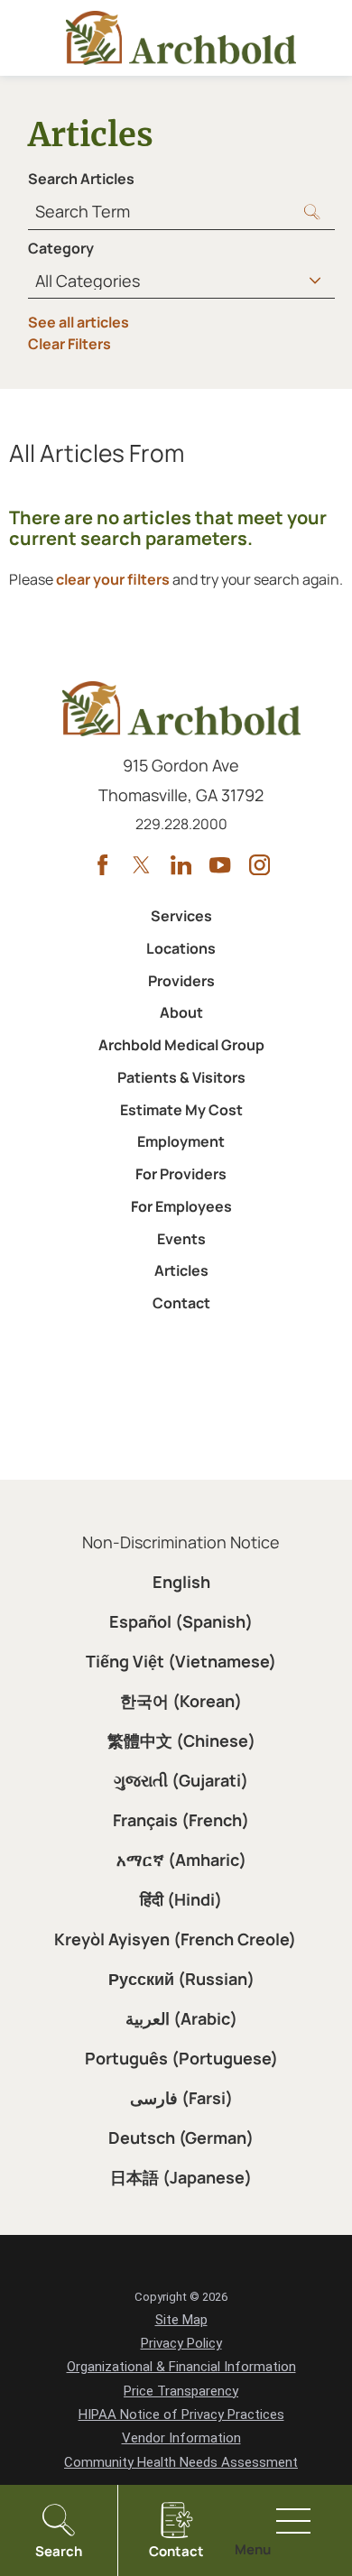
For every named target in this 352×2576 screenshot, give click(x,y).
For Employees (181, 1206)
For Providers (181, 1174)
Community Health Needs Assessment (181, 2462)
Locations (181, 948)
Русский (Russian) (181, 1979)
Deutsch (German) (181, 2137)
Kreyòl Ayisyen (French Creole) (175, 1939)
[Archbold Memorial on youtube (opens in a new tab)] (220, 865)
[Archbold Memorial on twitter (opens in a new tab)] (141, 865)
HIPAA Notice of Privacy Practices (181, 2414)
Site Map (181, 2320)
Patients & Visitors (181, 1077)
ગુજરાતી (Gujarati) (181, 1780)
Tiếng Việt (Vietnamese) (181, 1661)
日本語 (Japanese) (181, 2177)
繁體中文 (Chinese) (181, 1740)
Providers (181, 981)
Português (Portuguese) (181, 2058)
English (181, 1582)
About (181, 1012)
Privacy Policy (181, 2343)
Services (181, 916)
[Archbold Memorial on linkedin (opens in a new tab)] (181, 865)
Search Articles (81, 179)
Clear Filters (69, 344)
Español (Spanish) (181, 1621)
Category (61, 248)
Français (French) (181, 1820)
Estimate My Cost (181, 1110)
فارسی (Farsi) (181, 2098)
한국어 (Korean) (181, 1701)
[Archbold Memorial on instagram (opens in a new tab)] (259, 865)
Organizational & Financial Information (181, 2367)
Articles (181, 1270)
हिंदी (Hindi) (181, 1899)
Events (181, 1239)
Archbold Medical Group (181, 1045)
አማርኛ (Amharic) (181, 1860)
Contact (181, 1303)
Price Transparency (181, 2391)
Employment (181, 1141)
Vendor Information (181, 2438)
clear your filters (113, 579)
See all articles (79, 322)
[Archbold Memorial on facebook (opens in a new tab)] (102, 865)
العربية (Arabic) (181, 2018)
